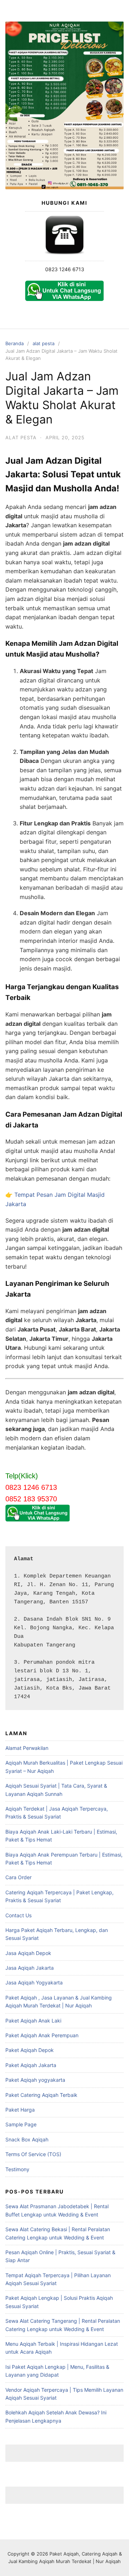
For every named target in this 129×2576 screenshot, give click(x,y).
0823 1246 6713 (65, 269)
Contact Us (18, 1915)
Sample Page (21, 2124)
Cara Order (18, 1877)
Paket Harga (20, 2110)
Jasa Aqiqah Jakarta (30, 1968)
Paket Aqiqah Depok (30, 2050)
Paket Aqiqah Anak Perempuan (42, 2035)
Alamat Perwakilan (27, 1748)
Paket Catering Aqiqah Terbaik (41, 2095)
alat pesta (44, 343)
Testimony (17, 2169)
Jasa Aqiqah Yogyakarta (34, 1982)
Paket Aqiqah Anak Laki (33, 2021)
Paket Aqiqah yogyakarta (35, 2080)
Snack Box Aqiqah (27, 2139)
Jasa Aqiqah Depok (28, 1953)
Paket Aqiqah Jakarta (31, 2065)
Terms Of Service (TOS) (33, 2154)
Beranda (15, 343)
